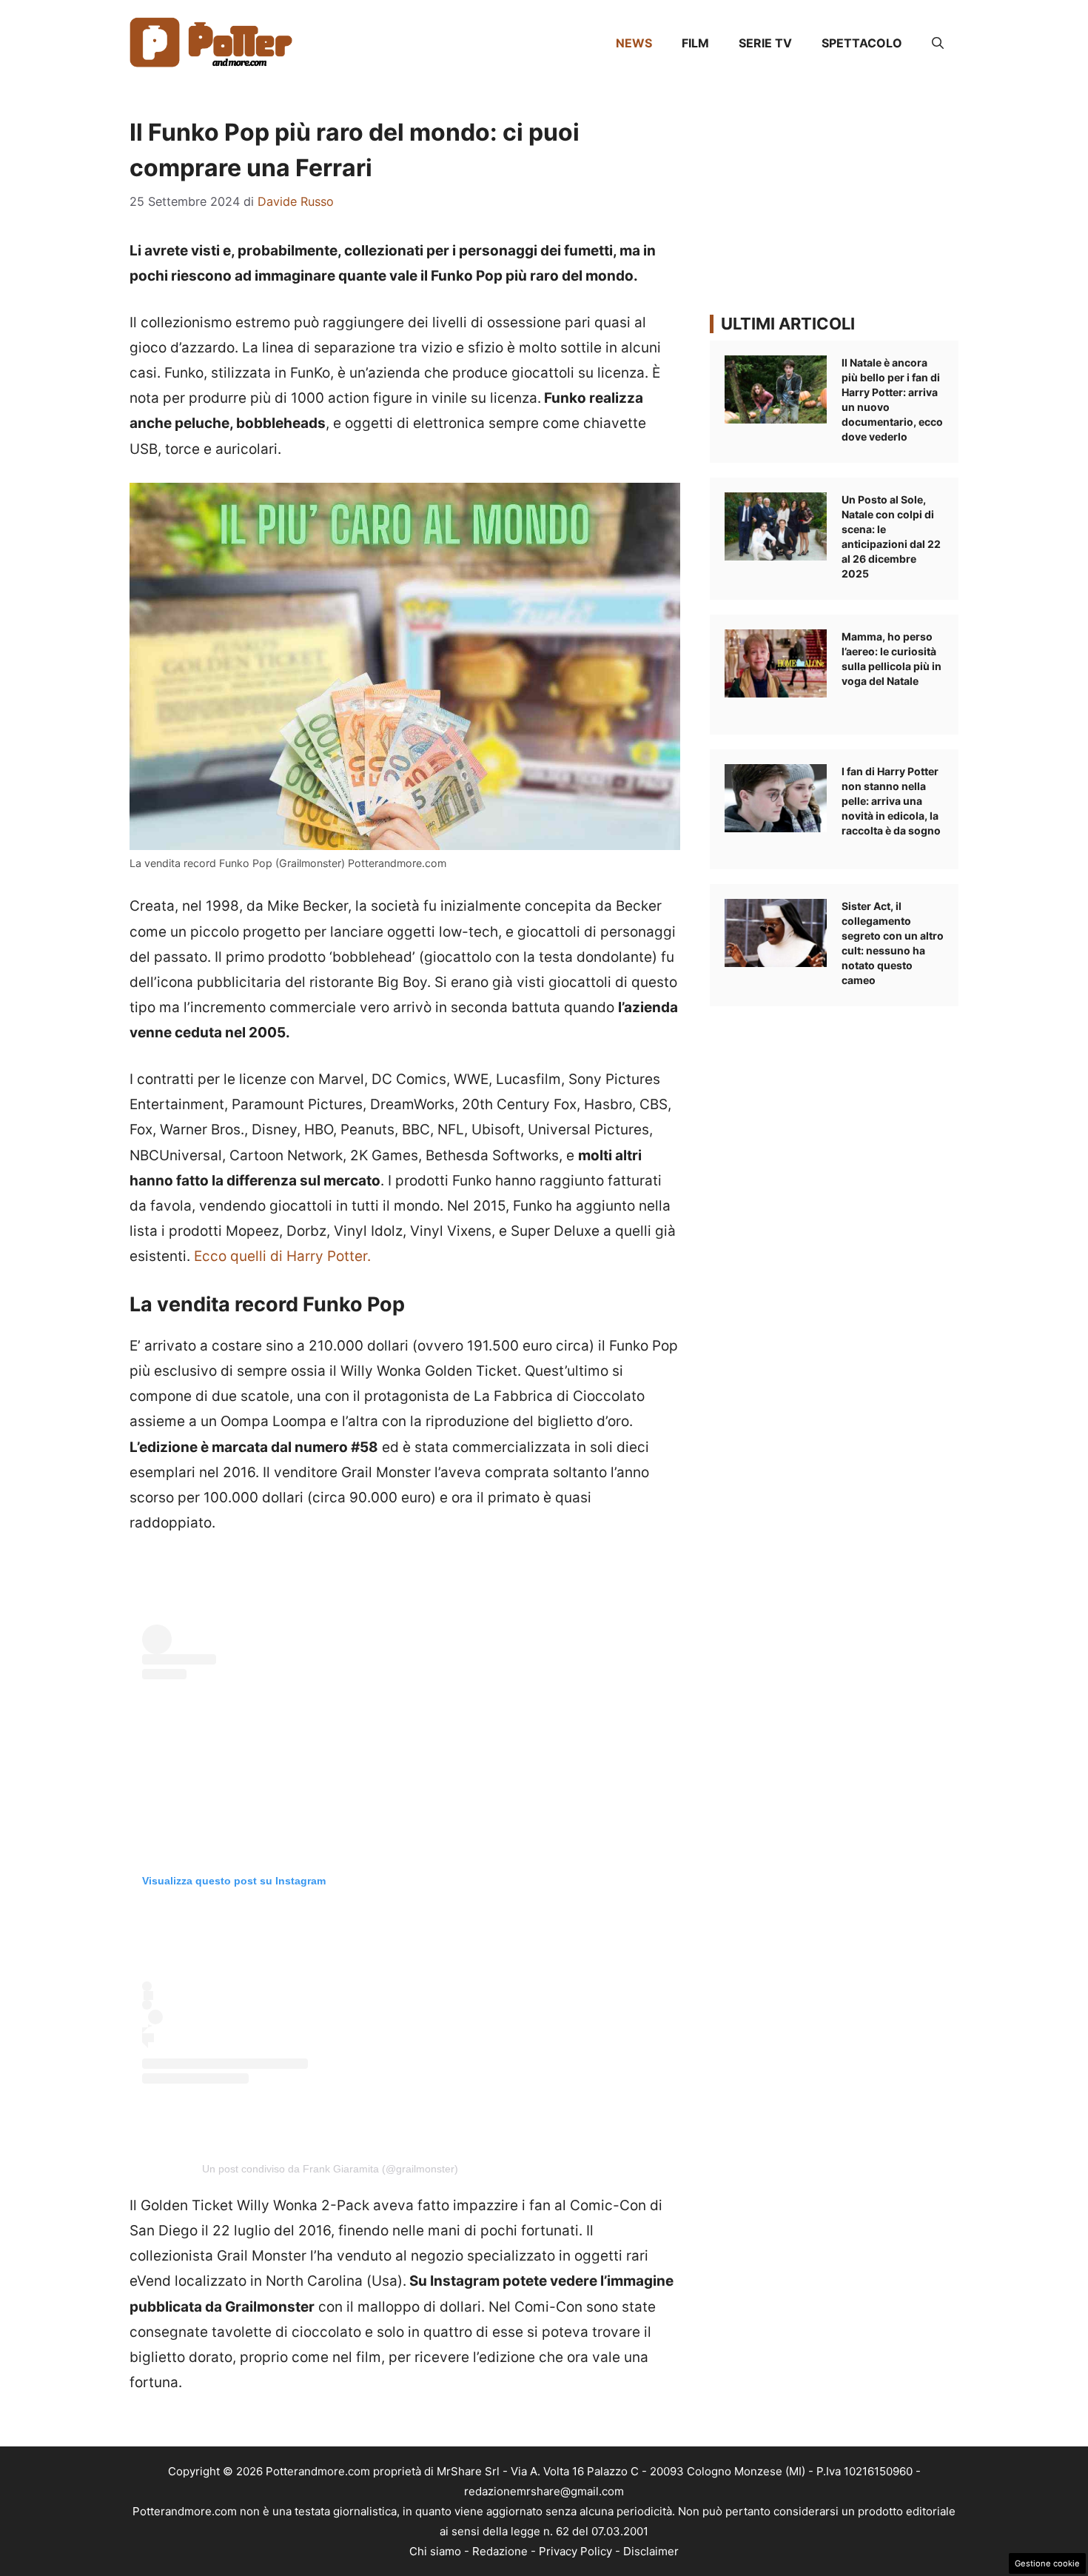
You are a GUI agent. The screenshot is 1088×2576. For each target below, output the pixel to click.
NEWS (634, 43)
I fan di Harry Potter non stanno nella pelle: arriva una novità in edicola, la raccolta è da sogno (891, 801)
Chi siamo (435, 2551)
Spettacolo (862, 43)
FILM (695, 43)
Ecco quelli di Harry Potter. (282, 1256)
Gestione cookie (1047, 2563)
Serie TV (765, 43)
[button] (938, 43)
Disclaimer (651, 2551)
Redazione (500, 2551)
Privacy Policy (575, 2551)
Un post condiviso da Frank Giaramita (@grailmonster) (330, 2169)
